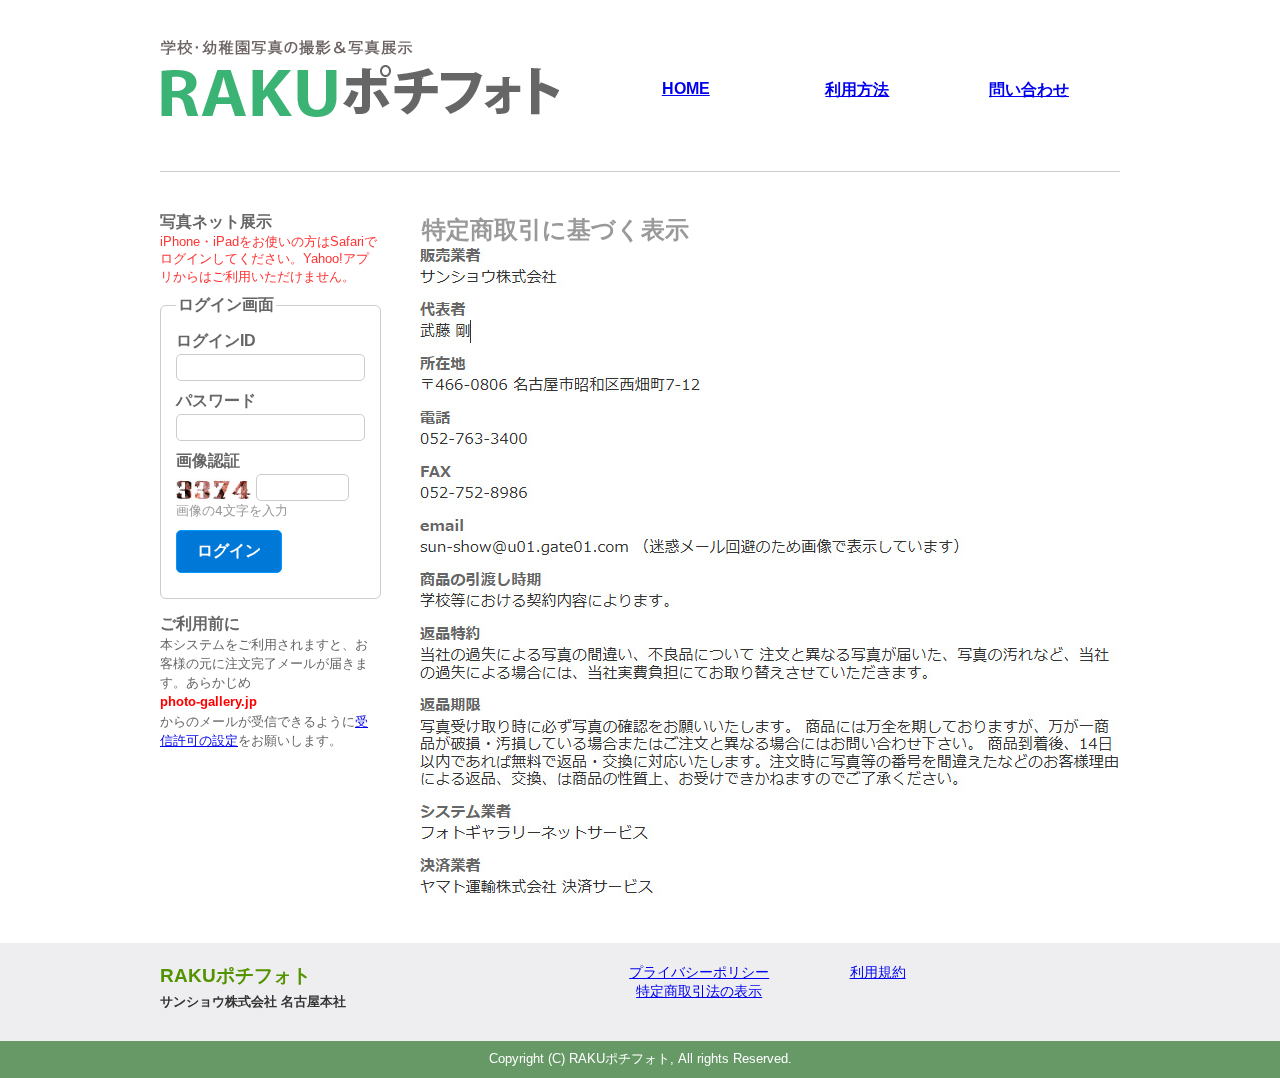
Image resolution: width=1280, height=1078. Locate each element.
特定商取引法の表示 (699, 991)
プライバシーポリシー (699, 972)
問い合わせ (1029, 89)
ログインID (216, 340)
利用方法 (857, 89)
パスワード (216, 400)
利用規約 (878, 972)
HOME (686, 88)
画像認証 (208, 460)
